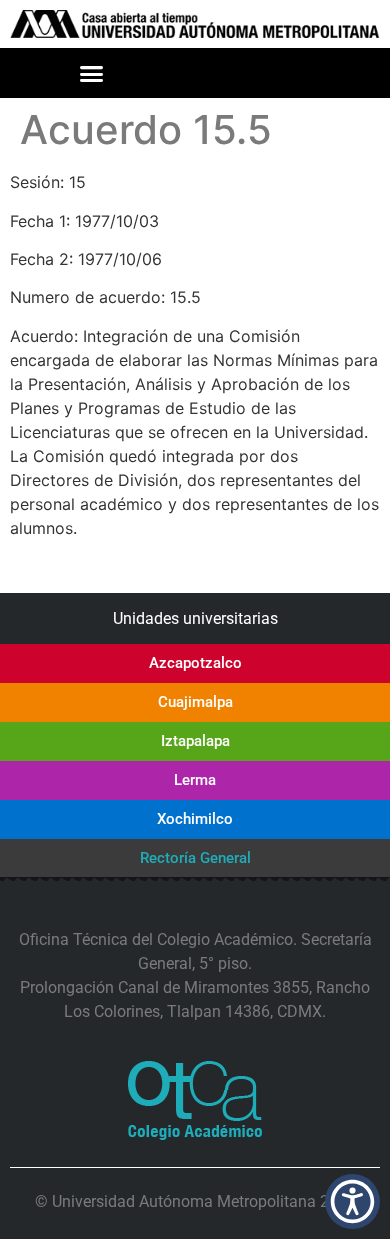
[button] (92, 74)
